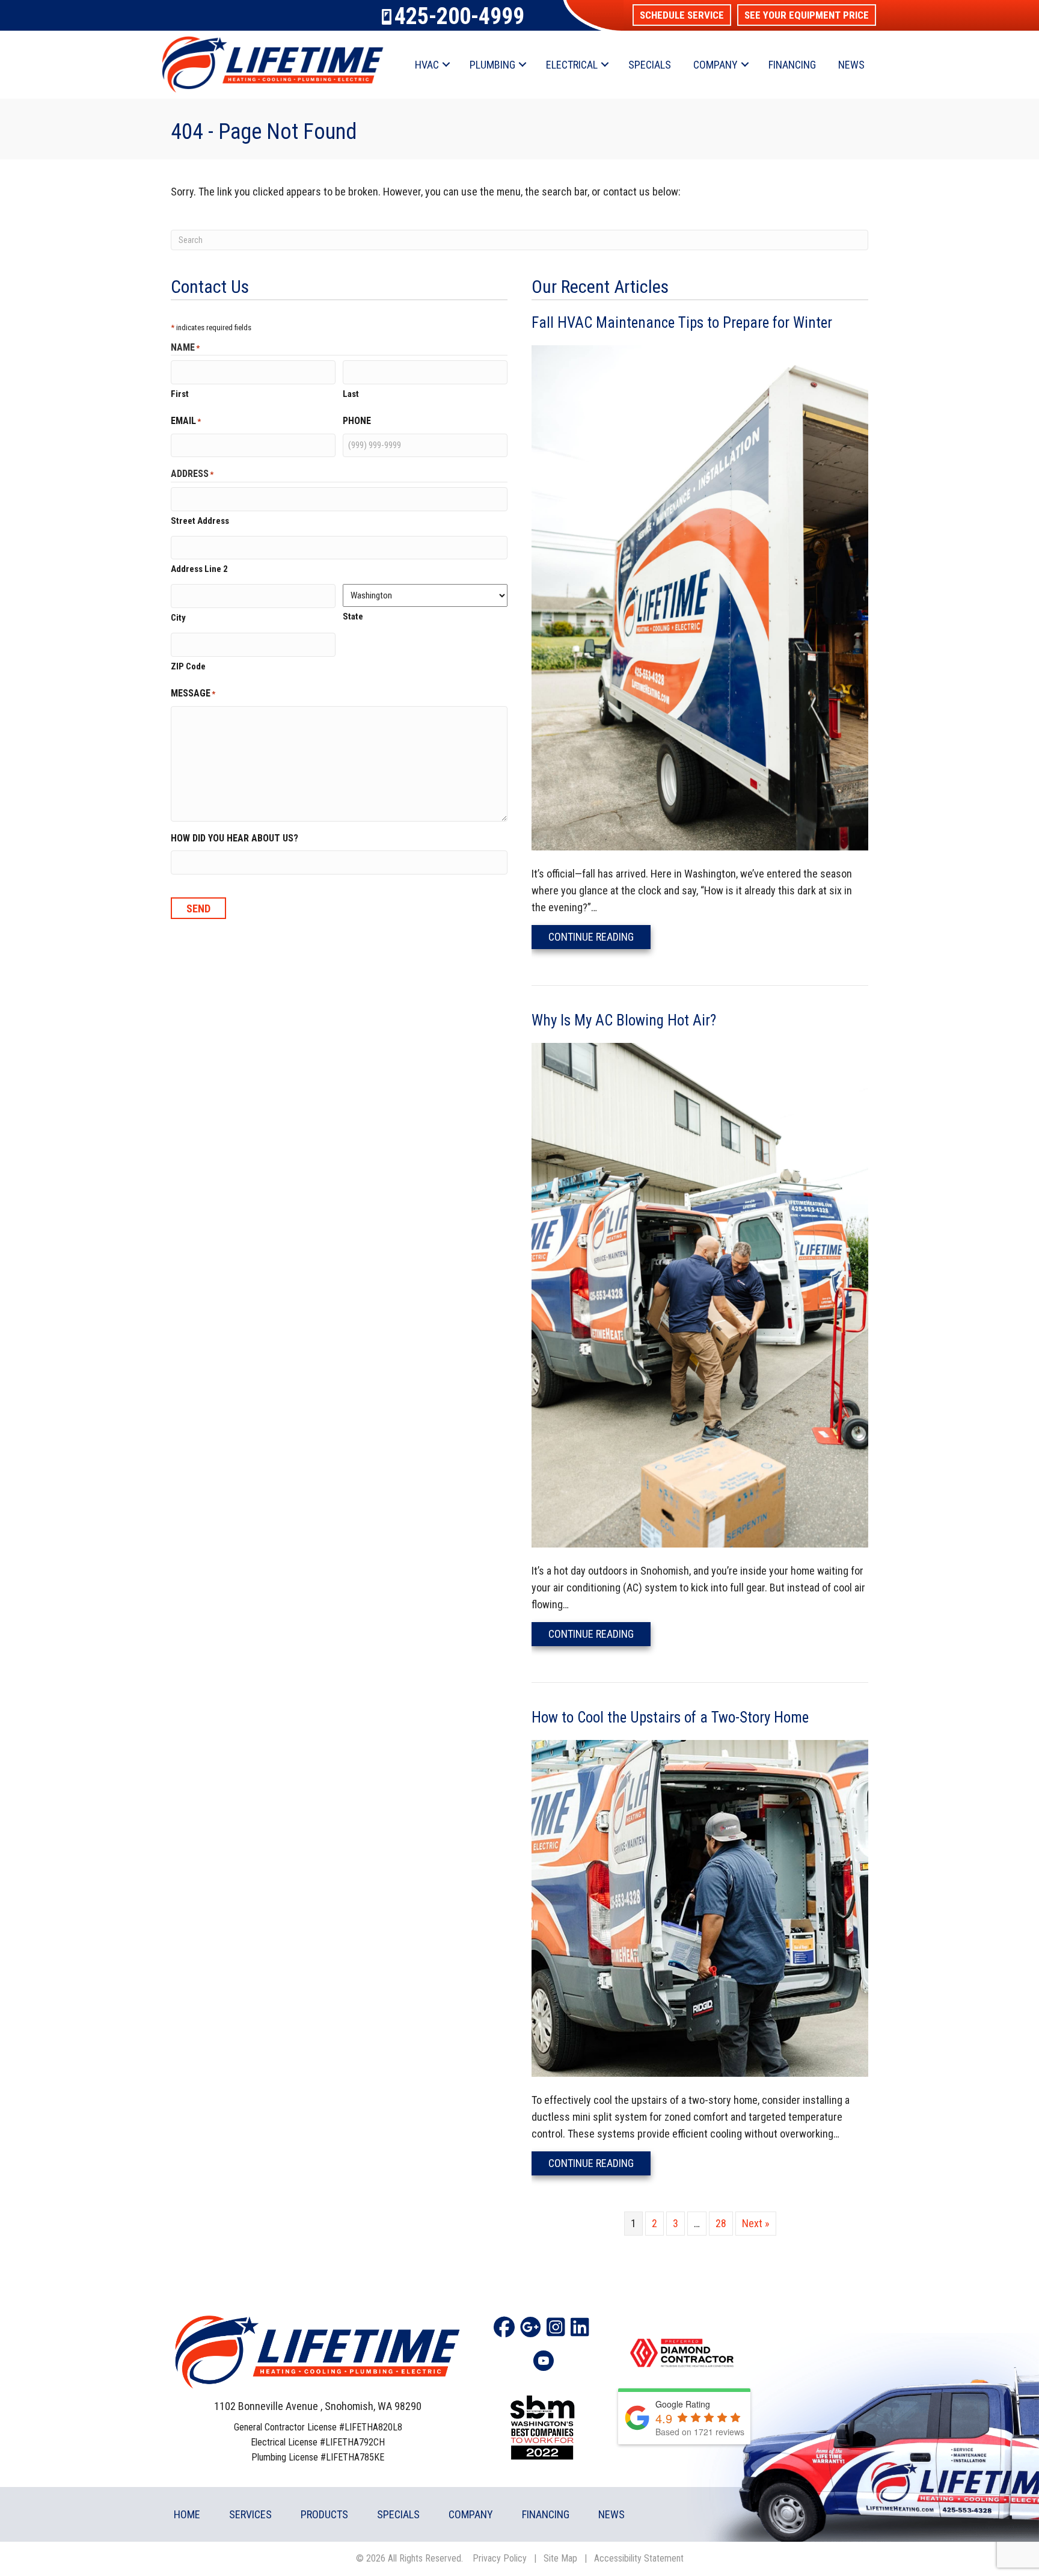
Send (198, 908)
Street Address (200, 521)
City (178, 618)
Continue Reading (599, 936)
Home (187, 2514)
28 (721, 2223)
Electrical (572, 65)
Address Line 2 (199, 569)
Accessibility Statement (639, 2558)
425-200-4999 (459, 16)
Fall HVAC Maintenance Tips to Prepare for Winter (682, 323)
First (180, 394)
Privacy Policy (500, 2558)
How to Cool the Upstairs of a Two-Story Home (670, 1717)
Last (351, 394)
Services (250, 2514)
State (353, 616)
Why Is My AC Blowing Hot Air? (624, 1020)
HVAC (427, 65)
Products (324, 2514)
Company (716, 65)
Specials (650, 65)
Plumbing (492, 65)
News (851, 65)
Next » (756, 2223)
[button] (682, 15)
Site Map (560, 2558)
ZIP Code (188, 666)
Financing (792, 65)
